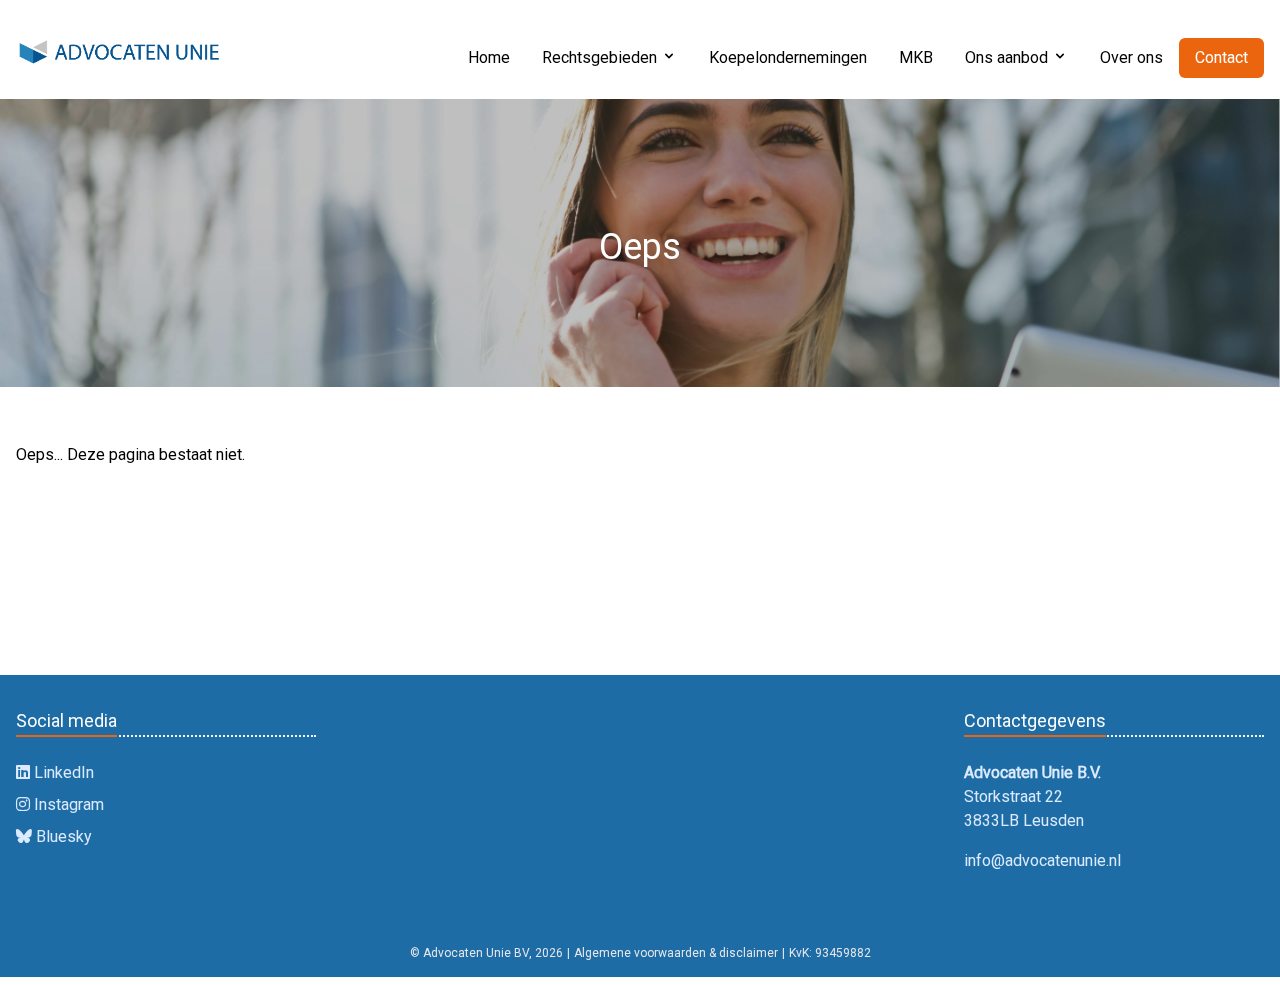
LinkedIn (62, 772)
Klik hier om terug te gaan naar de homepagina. (202, 558)
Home (489, 57)
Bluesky (62, 836)
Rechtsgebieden (599, 57)
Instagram (67, 804)
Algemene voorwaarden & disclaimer (676, 953)
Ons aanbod (1006, 57)
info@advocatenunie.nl (1042, 860)
